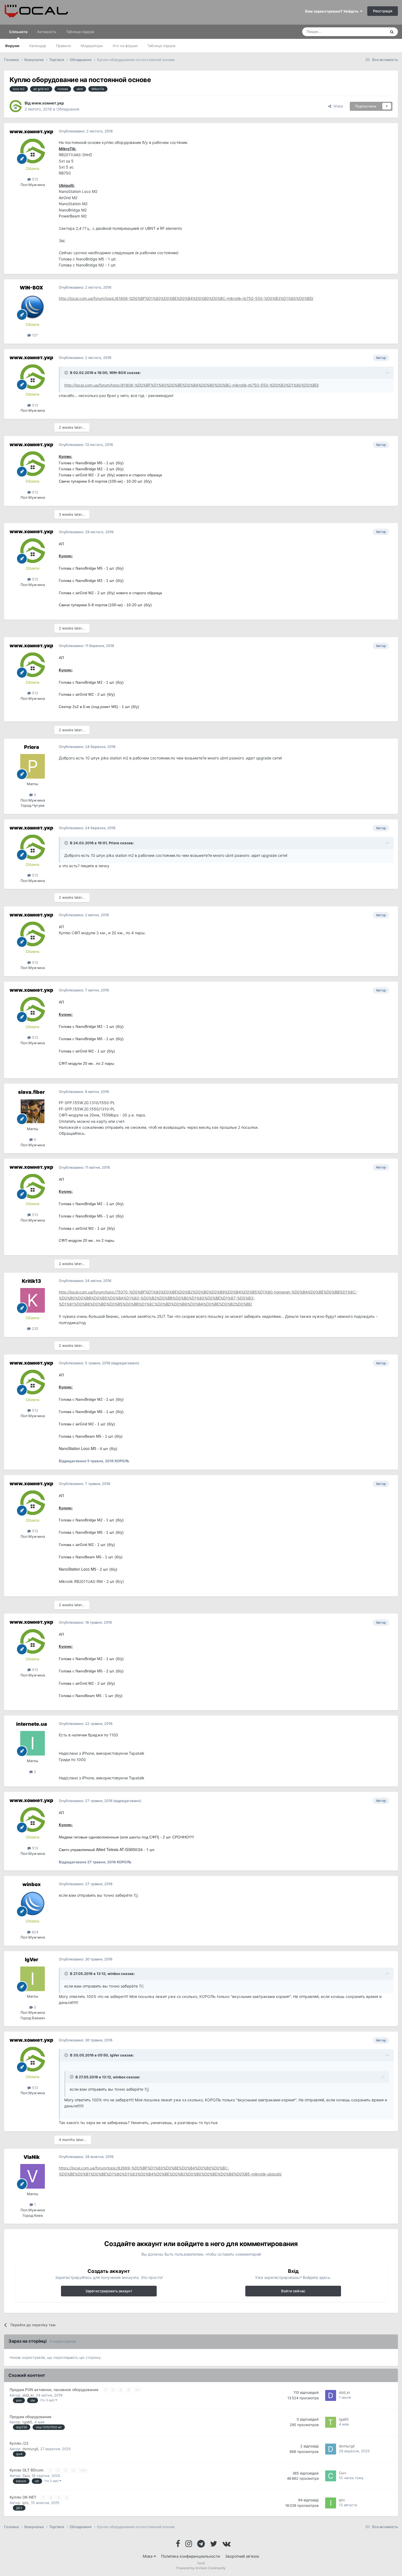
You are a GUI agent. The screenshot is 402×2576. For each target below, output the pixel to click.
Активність (47, 32)
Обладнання (68, 109)
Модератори (92, 46)
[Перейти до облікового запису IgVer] (33, 1979)
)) (137, 1895)
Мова (148, 2556)
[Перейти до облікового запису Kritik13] (33, 1300)
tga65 (27, 2422)
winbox (32, 1884)
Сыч (26, 2476)
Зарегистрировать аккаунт (109, 2291)
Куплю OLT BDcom (27, 2470)
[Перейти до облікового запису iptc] (331, 2503)
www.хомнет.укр (48, 103)
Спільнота (18, 32)
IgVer (32, 1959)
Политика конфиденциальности (190, 2556)
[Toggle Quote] (67, 373)
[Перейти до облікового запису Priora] (33, 766)
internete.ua (32, 1724)
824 (34, 1932)
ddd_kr (28, 2395)
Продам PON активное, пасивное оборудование (55, 2390)
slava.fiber (31, 1092)
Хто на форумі (125, 46)
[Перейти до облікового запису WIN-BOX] (33, 307)
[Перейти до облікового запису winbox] (33, 1904)
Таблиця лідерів (161, 46)
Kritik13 (31, 1281)
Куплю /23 (19, 2443)
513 (34, 179)
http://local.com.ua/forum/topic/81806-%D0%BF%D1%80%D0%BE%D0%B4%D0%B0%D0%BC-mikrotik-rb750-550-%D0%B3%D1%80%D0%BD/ (186, 298)
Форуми (12, 46)
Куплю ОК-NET (24, 2497)
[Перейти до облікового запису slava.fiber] (33, 1111)
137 (34, 335)
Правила (63, 46)
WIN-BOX (31, 288)
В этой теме (369, 32)
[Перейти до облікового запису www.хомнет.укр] (16, 106)
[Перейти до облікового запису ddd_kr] (331, 2395)
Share (337, 106)
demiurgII (30, 2449)
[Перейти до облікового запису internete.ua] (33, 1743)
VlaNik (32, 2157)
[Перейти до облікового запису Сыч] (331, 2476)
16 (83, 2470)
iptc (26, 2503)
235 (34, 1328)
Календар (38, 46)
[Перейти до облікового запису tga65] (331, 2422)
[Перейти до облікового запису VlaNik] (33, 2176)
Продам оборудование (30, 2417)
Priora (32, 747)
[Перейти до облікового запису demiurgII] (331, 2449)
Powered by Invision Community (201, 2568)
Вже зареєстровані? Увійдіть (333, 11)
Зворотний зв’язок (242, 2556)
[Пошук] (392, 32)
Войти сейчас (293, 2291)
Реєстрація (383, 11)
